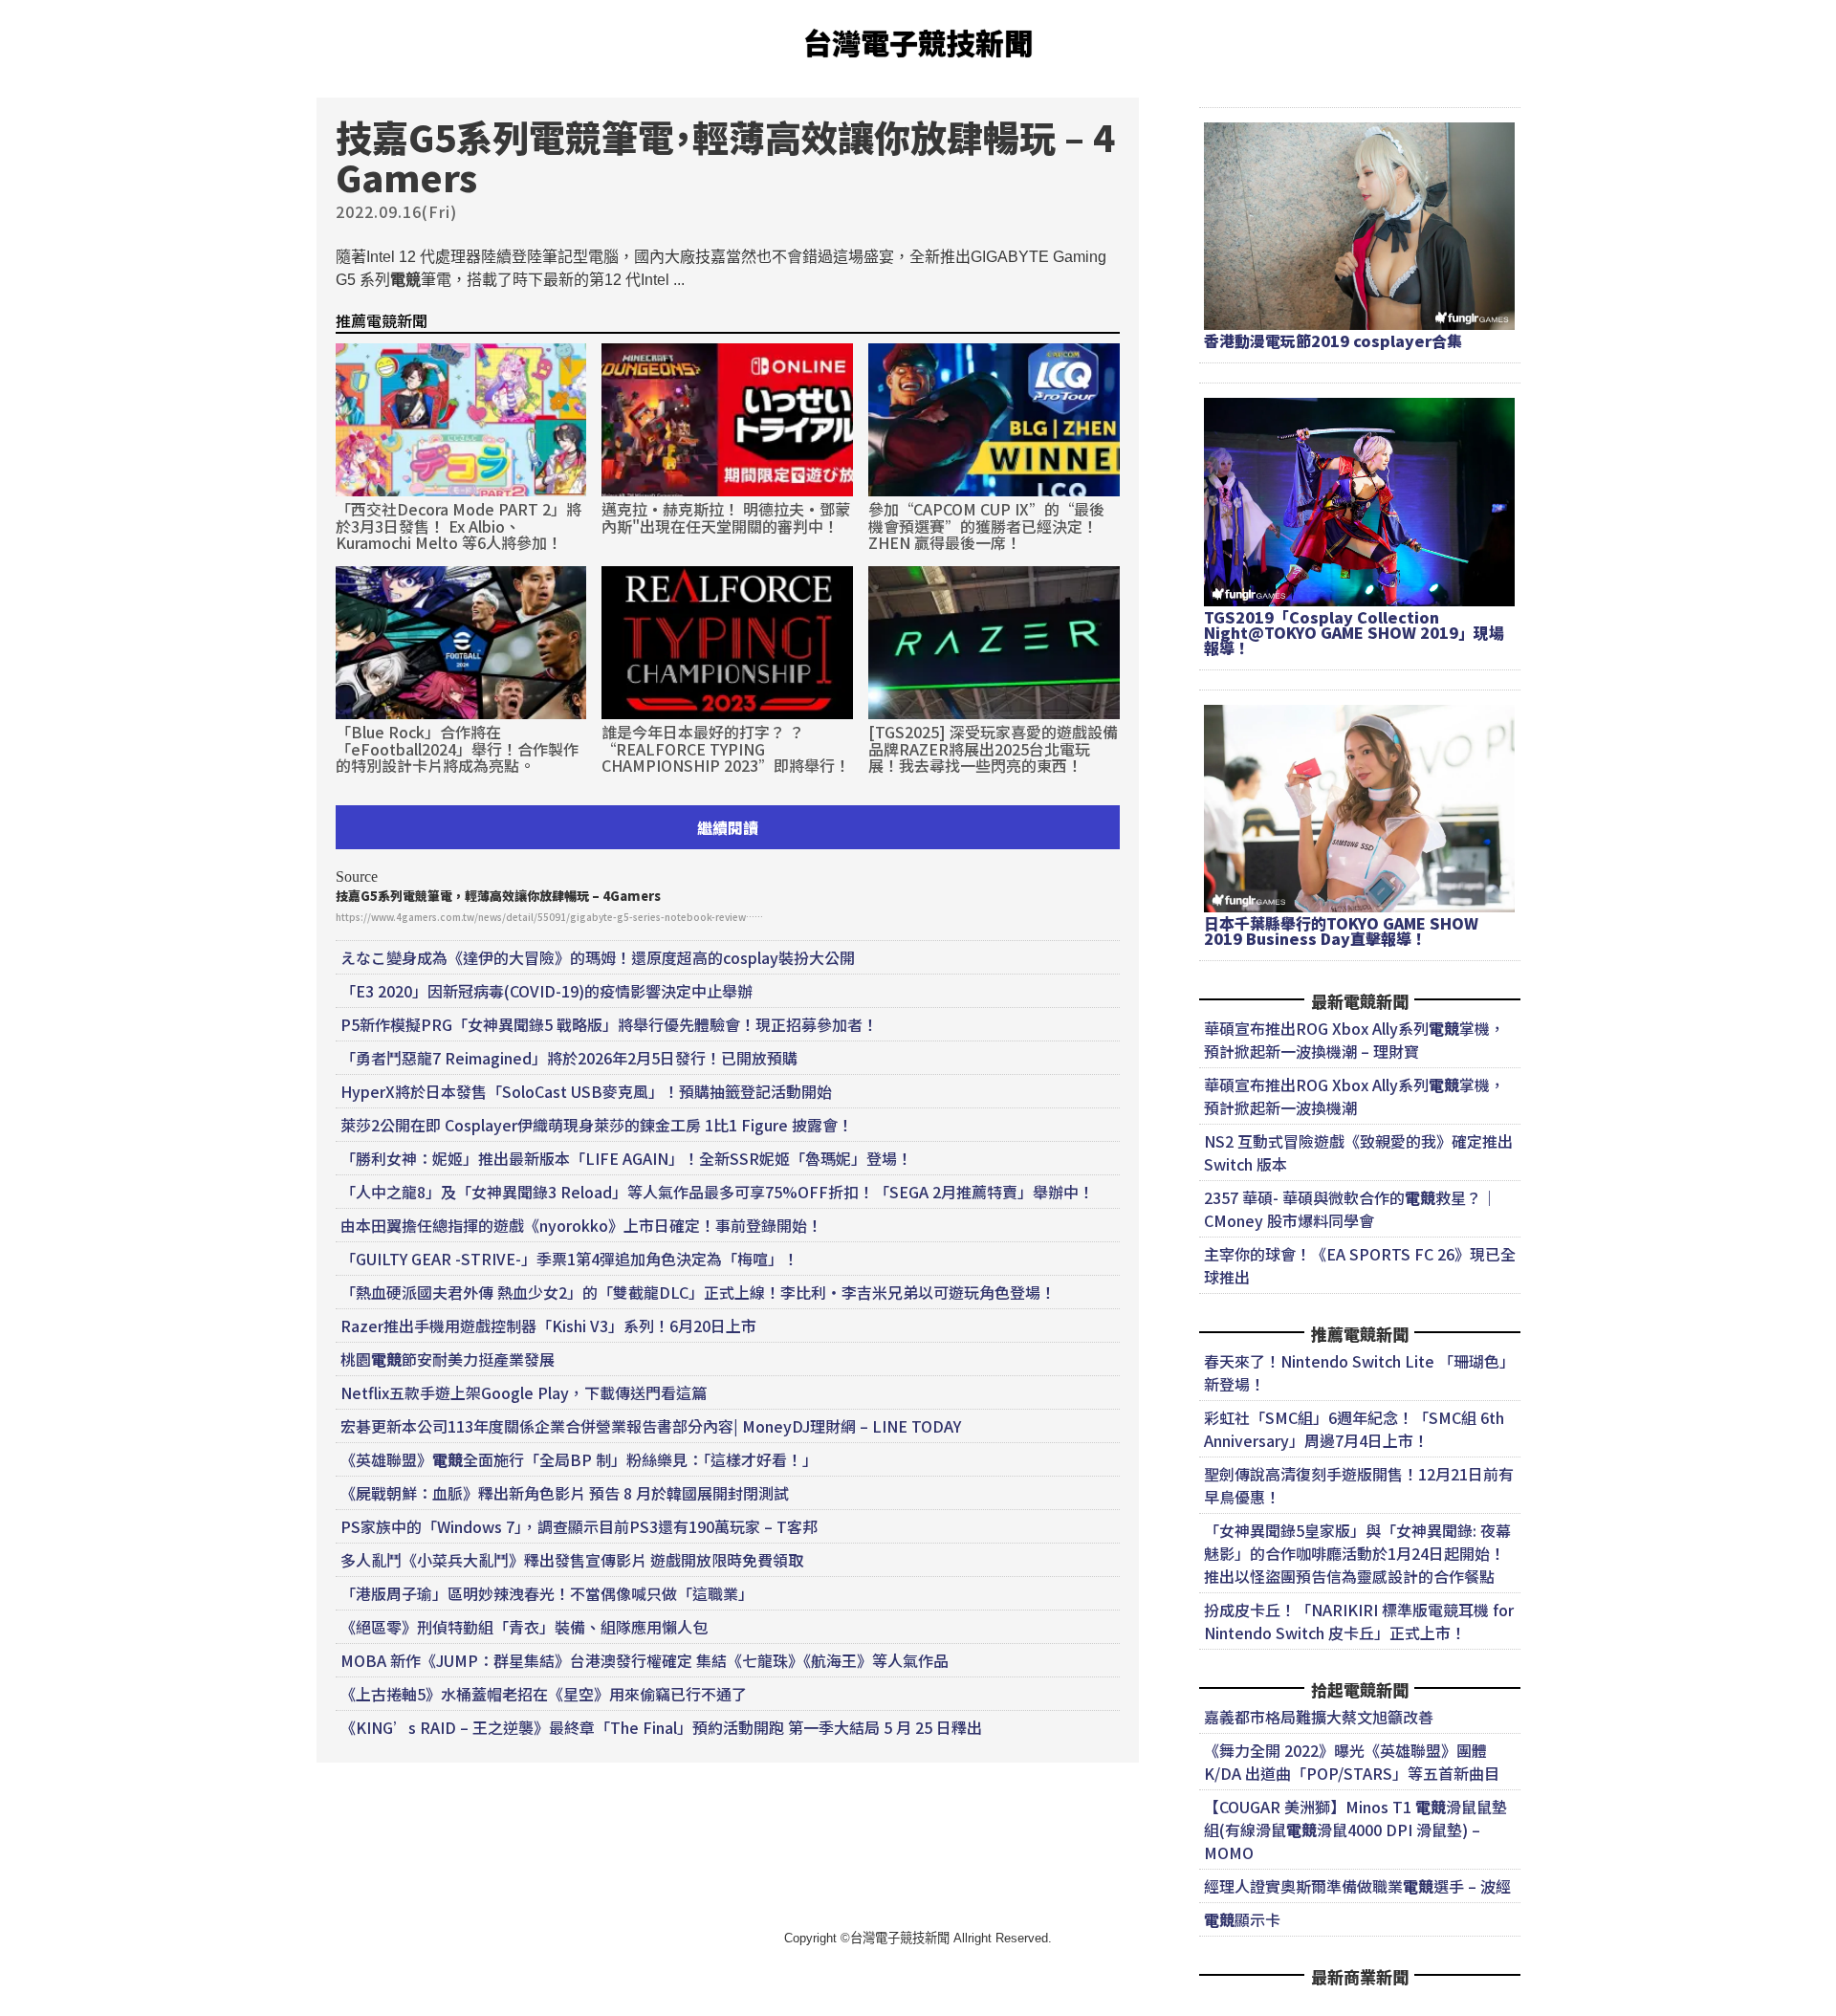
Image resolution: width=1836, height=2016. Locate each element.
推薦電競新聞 (382, 320)
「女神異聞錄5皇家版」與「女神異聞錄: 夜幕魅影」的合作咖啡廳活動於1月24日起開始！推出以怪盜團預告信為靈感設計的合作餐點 (1357, 1553)
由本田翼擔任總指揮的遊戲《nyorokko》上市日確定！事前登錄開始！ (581, 1225)
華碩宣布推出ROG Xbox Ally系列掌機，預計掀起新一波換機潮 (1355, 1096)
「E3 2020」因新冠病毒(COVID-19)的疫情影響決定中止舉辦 (546, 991)
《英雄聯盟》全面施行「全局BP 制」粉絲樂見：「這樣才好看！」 (579, 1459)
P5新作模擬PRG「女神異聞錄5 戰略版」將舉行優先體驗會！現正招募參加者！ (609, 1024)
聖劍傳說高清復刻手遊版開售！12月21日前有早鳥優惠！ (1359, 1485)
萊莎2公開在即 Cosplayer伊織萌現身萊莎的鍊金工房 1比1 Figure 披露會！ (597, 1125)
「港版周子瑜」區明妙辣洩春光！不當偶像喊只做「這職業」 (547, 1593)
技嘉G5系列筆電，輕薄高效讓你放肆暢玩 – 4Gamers (498, 896)
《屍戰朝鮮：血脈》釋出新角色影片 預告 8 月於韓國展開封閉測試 (565, 1493)
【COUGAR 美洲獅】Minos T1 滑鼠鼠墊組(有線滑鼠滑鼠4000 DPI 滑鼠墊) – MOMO (1355, 1830)
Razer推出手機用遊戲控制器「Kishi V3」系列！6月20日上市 (548, 1326)
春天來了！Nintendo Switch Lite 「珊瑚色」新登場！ (1359, 1372)
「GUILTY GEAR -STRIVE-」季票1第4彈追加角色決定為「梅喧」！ (569, 1259)
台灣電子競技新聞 (918, 42)
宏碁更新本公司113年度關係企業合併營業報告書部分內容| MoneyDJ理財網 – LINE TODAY (651, 1426)
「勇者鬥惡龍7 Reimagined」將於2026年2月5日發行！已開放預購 (569, 1058)
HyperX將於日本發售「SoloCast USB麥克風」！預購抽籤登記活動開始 (586, 1091)
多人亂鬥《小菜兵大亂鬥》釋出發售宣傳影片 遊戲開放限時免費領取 (572, 1560)
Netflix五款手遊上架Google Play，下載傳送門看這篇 (524, 1392)
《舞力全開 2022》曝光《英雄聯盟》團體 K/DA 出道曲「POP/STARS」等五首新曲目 (1352, 1762)
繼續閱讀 (728, 827)
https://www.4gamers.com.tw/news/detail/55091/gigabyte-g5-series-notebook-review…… (549, 917)
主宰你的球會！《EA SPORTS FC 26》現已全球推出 (1360, 1265)
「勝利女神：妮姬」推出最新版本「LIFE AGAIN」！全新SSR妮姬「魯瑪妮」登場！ (626, 1158)
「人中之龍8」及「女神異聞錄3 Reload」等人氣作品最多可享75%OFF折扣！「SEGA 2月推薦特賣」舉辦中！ (717, 1192)
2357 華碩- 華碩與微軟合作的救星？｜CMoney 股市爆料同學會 (1350, 1209)
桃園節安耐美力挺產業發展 (448, 1359)
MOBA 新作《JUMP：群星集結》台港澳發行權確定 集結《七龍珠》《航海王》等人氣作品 (645, 1660)
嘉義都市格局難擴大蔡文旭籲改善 (1319, 1717)
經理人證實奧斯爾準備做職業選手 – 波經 (1357, 1886)
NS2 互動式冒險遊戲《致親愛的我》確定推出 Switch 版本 (1358, 1152)
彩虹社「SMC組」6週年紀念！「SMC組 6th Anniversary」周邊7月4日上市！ (1354, 1429)
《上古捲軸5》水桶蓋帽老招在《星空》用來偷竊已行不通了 (544, 1694)
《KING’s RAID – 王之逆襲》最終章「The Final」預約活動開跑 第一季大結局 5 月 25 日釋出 (661, 1727)
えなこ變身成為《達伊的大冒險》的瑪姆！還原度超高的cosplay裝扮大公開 (598, 957)
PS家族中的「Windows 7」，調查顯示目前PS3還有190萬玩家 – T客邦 (579, 1526)
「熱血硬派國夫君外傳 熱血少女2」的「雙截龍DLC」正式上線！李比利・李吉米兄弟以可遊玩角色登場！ (698, 1292)
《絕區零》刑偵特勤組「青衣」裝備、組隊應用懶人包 (524, 1627)
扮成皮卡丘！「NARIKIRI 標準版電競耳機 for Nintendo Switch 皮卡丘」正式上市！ (1359, 1621)
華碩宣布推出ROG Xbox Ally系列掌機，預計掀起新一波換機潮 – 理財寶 (1355, 1040)
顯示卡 (1242, 1919)
